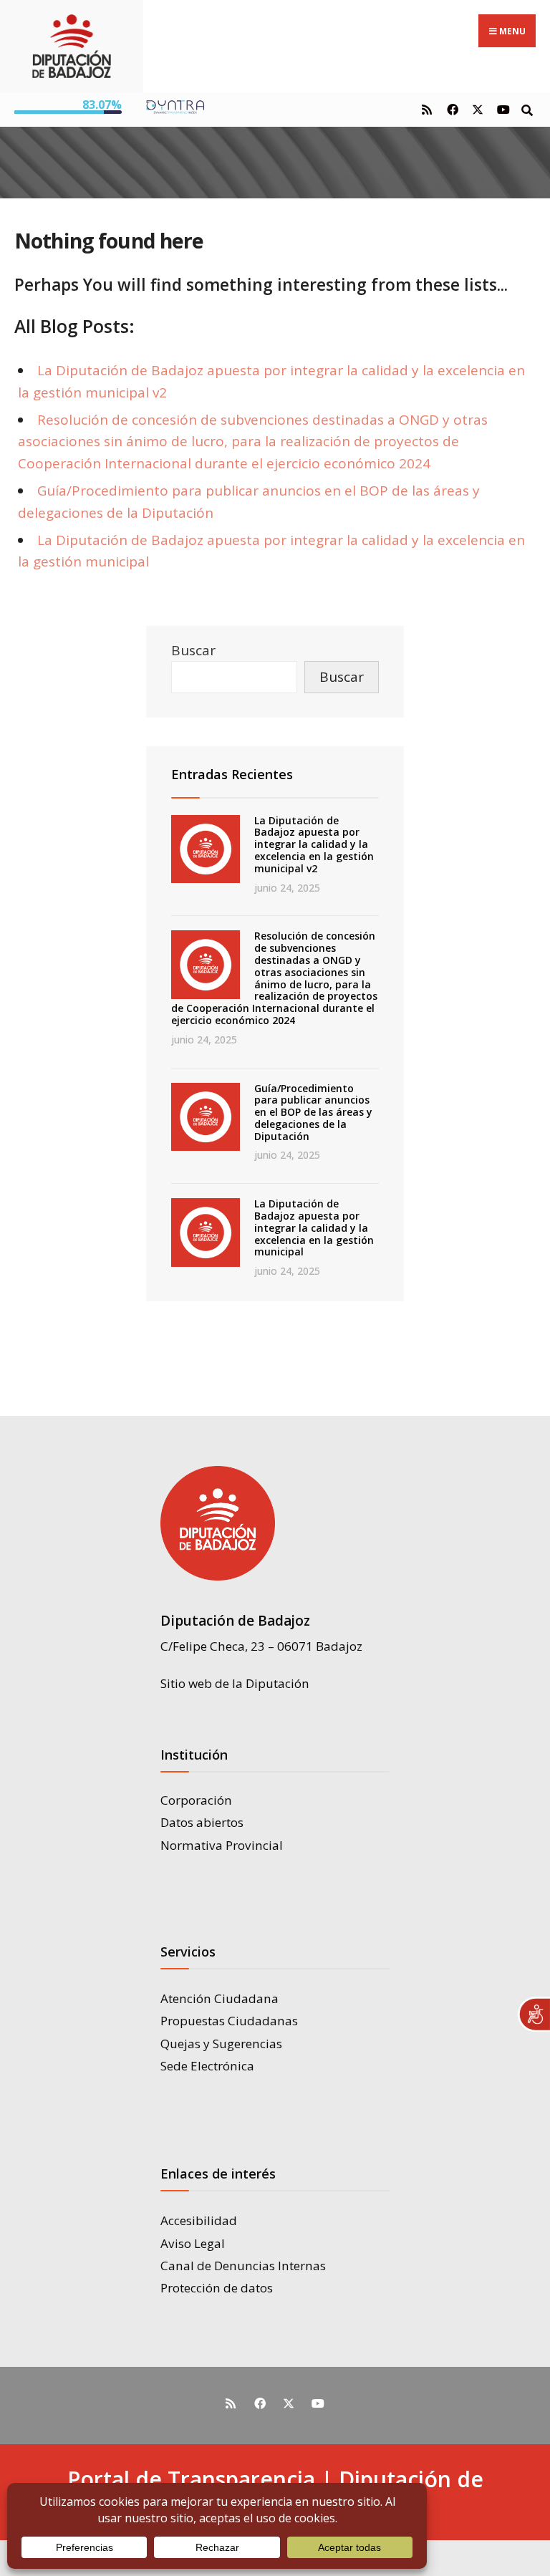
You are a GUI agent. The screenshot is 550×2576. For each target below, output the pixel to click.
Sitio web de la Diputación (235, 1683)
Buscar (193, 650)
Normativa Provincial (222, 1845)
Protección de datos (217, 2288)
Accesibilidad (199, 2220)
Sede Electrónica (207, 2066)
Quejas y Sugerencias (221, 2044)
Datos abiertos (202, 1822)
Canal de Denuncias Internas (243, 2266)
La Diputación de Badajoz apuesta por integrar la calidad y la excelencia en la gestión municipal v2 (314, 844)
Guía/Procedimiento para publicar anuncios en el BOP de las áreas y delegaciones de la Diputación (313, 1112)
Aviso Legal (193, 2243)
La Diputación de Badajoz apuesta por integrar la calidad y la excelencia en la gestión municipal (314, 1227)
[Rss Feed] (426, 109)
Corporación (196, 1800)
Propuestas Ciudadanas (229, 2021)
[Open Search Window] (527, 109)
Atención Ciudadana (219, 1998)
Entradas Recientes (232, 774)
